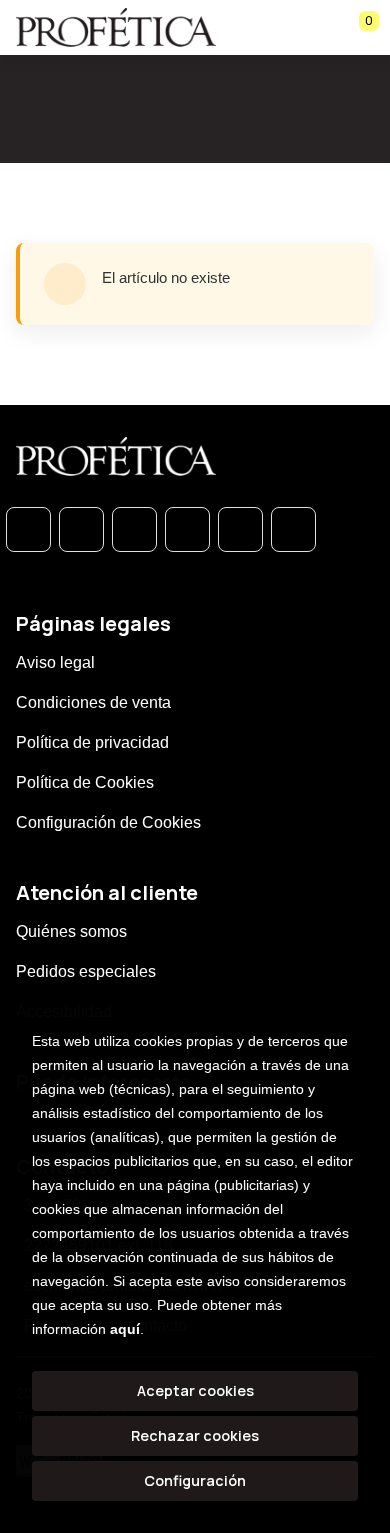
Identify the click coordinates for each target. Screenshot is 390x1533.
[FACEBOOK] (81, 529)
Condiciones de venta (93, 702)
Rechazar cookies (195, 1435)
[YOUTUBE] (293, 529)
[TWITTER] (134, 529)
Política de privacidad (92, 742)
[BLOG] (240, 529)
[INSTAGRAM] (187, 529)
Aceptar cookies (195, 1390)
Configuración (195, 1480)
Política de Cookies (85, 782)
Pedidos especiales (86, 971)
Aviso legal (55, 662)
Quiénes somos (71, 931)
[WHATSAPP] (28, 529)
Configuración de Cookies (108, 822)
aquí (125, 1329)
